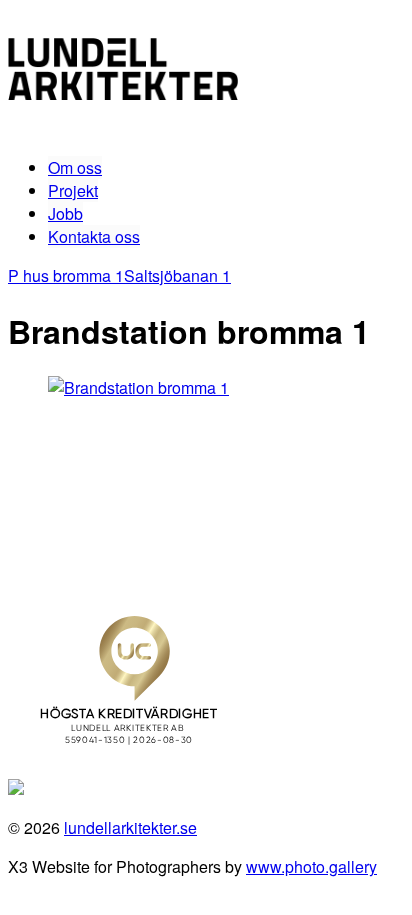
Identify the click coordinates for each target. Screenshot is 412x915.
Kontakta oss (94, 236)
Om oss (75, 167)
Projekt (73, 190)
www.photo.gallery (311, 866)
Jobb (65, 213)
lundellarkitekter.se (130, 827)
